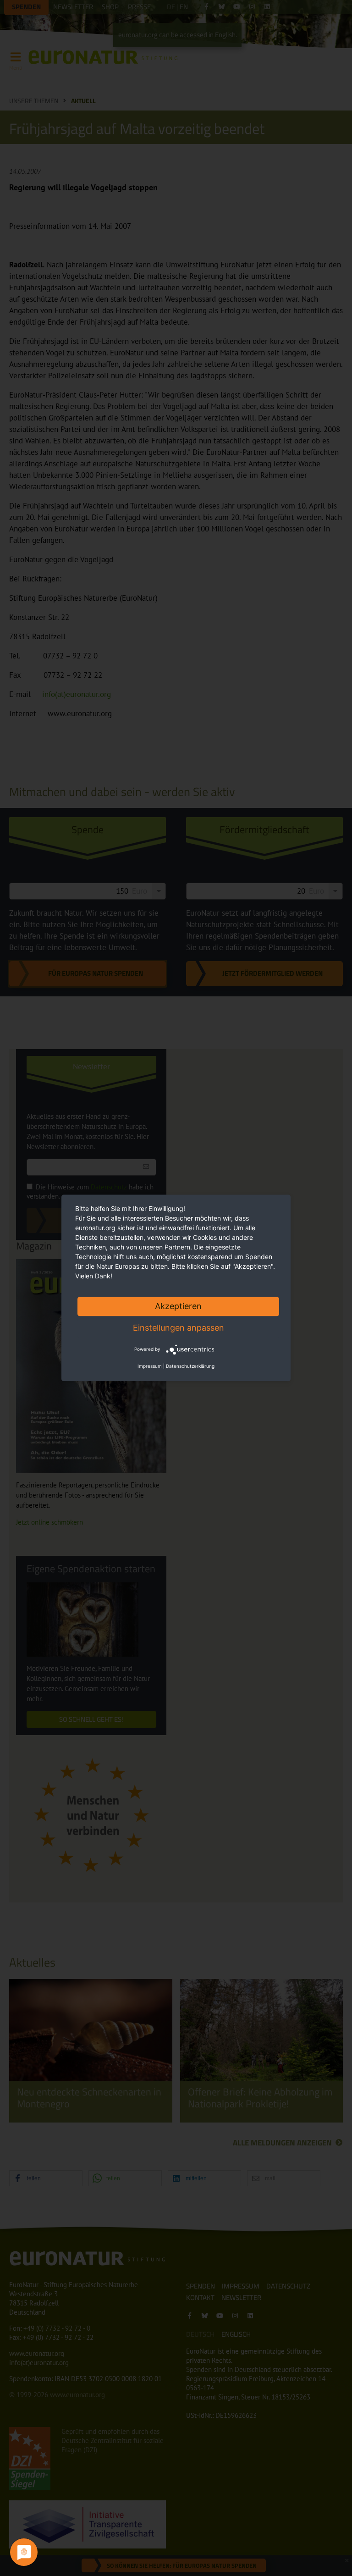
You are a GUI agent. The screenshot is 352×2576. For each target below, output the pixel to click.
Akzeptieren (178, 1306)
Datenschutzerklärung (190, 1366)
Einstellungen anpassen (179, 1328)
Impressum (150, 1366)
